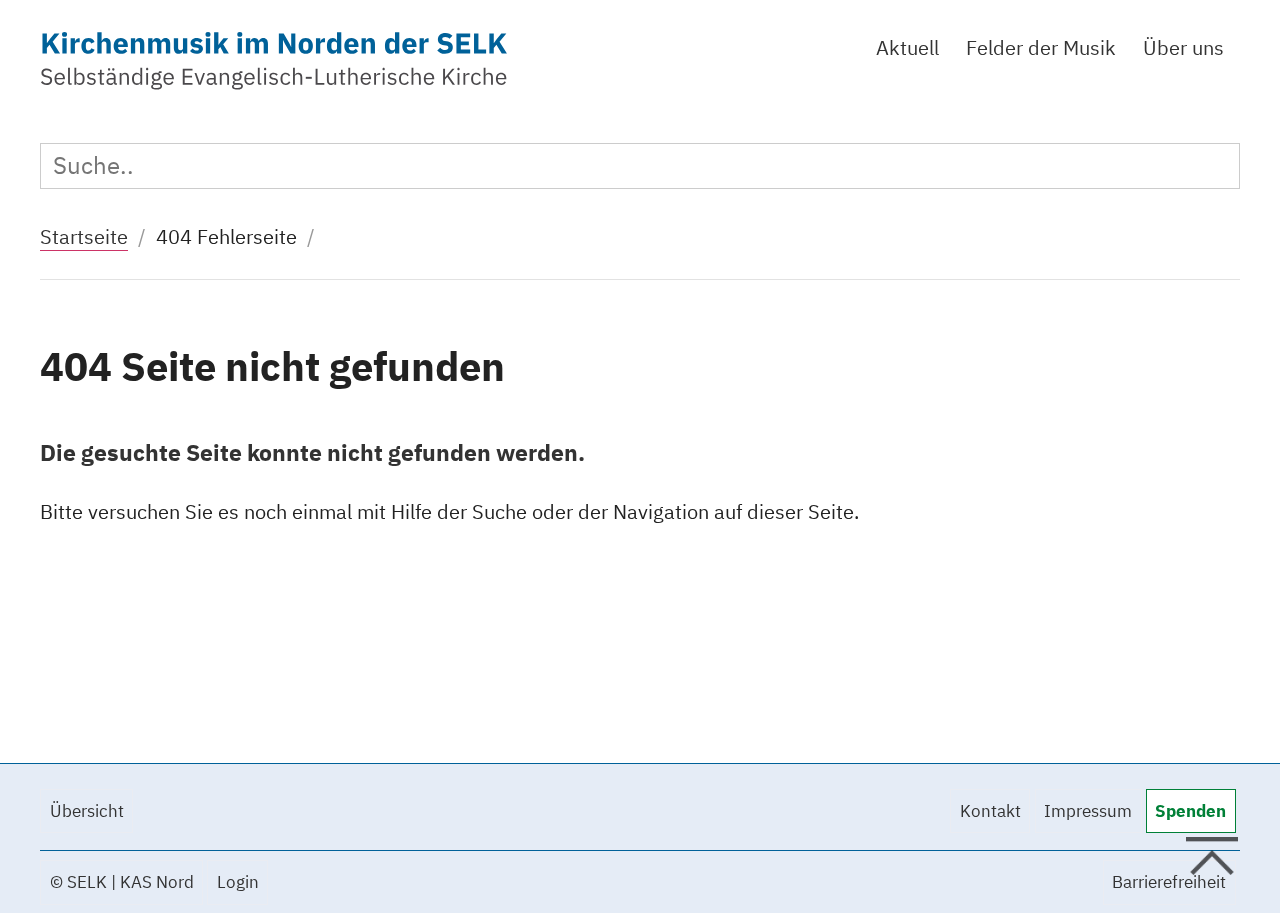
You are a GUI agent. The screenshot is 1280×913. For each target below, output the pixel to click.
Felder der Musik (1041, 47)
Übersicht (87, 811)
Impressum (1088, 811)
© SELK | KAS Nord (122, 882)
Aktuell (907, 47)
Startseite (84, 236)
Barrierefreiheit (1169, 882)
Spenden (1190, 811)
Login (238, 882)
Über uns (1183, 47)
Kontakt (990, 811)
